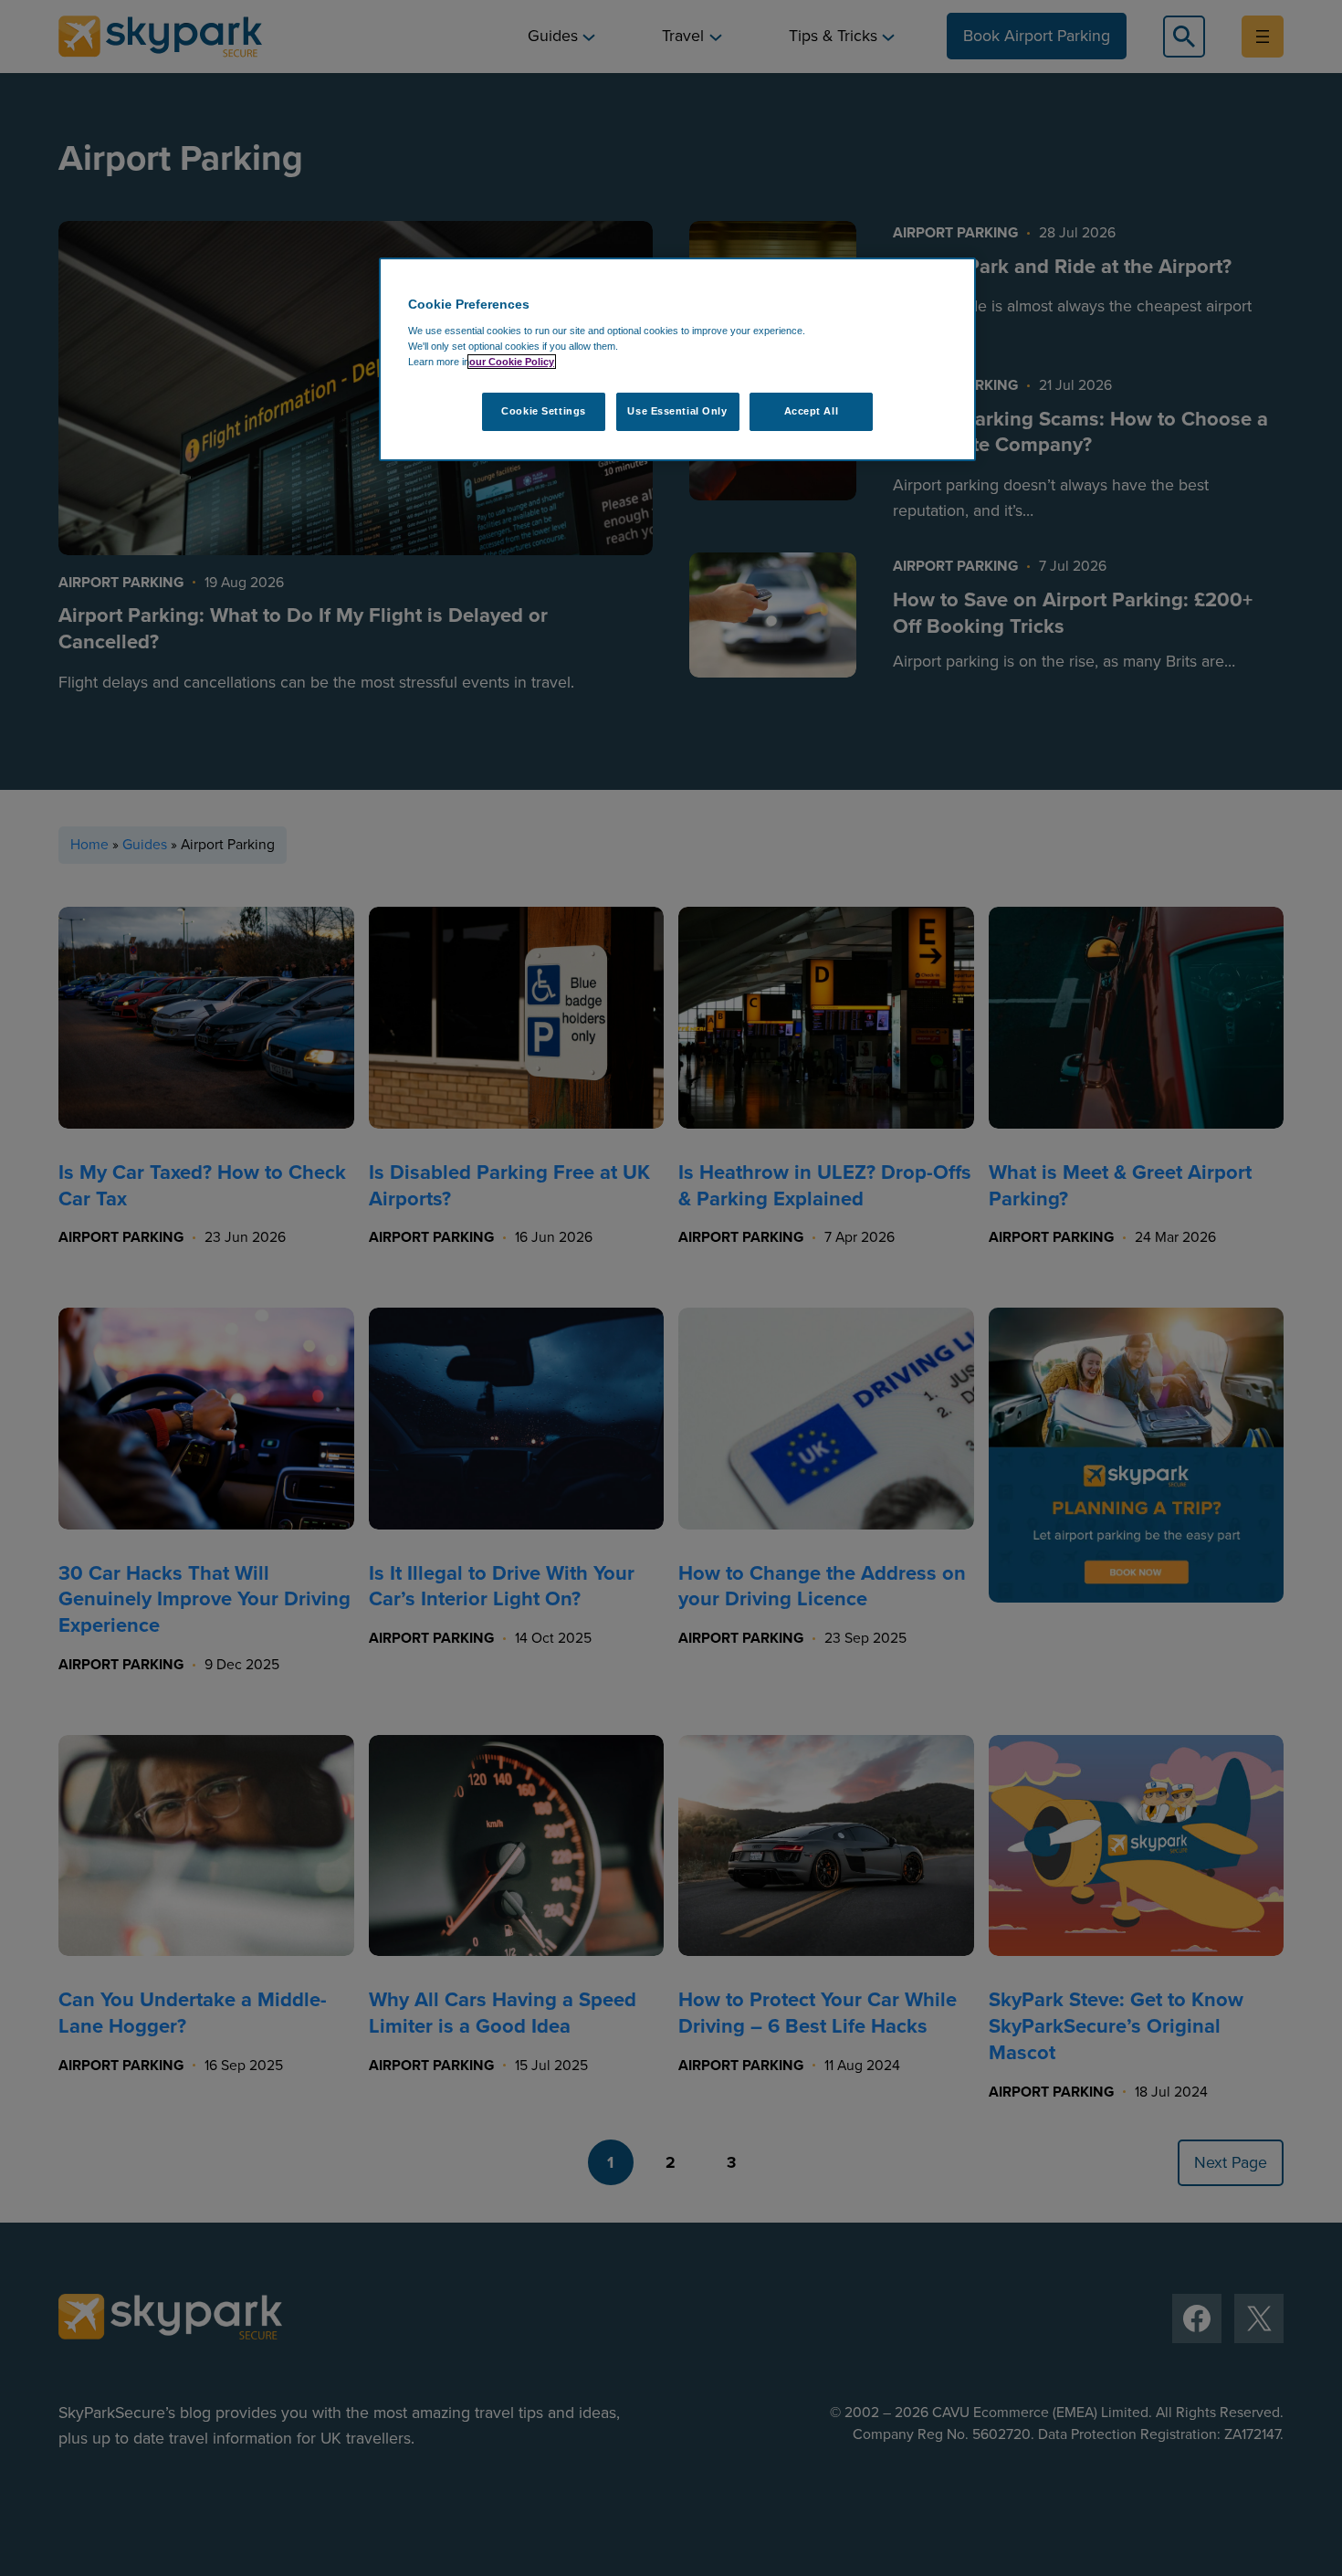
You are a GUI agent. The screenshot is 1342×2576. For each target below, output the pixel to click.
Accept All (812, 411)
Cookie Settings (544, 411)
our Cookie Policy (512, 362)
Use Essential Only (677, 411)
